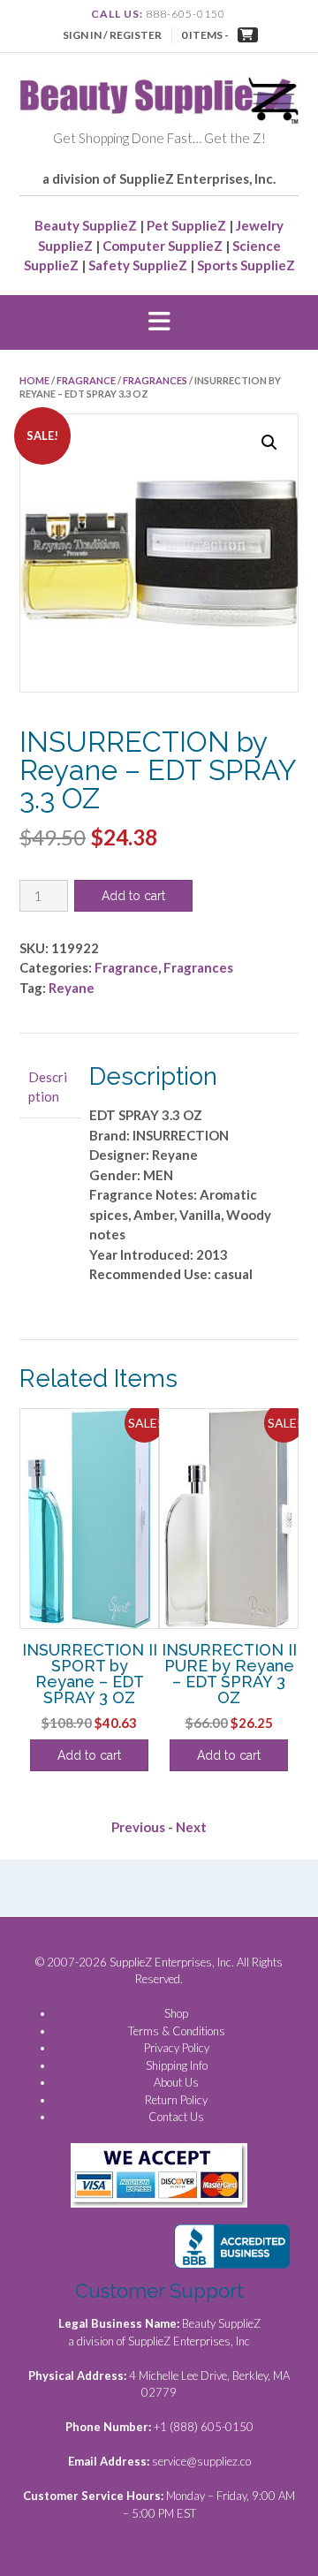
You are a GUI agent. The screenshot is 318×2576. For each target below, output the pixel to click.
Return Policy (176, 2100)
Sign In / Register (112, 35)
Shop (176, 2013)
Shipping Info (177, 2065)
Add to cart (133, 896)
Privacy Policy (177, 2048)
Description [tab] (48, 1087)
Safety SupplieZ (138, 265)
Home (34, 380)
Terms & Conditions (177, 2031)
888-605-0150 (185, 14)
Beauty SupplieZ (86, 225)
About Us (176, 2082)
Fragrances (155, 380)
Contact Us (176, 2117)
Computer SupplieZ (163, 246)
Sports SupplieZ (246, 265)
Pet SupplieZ (186, 225)
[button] (159, 322)
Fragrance (86, 380)
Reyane (72, 988)
